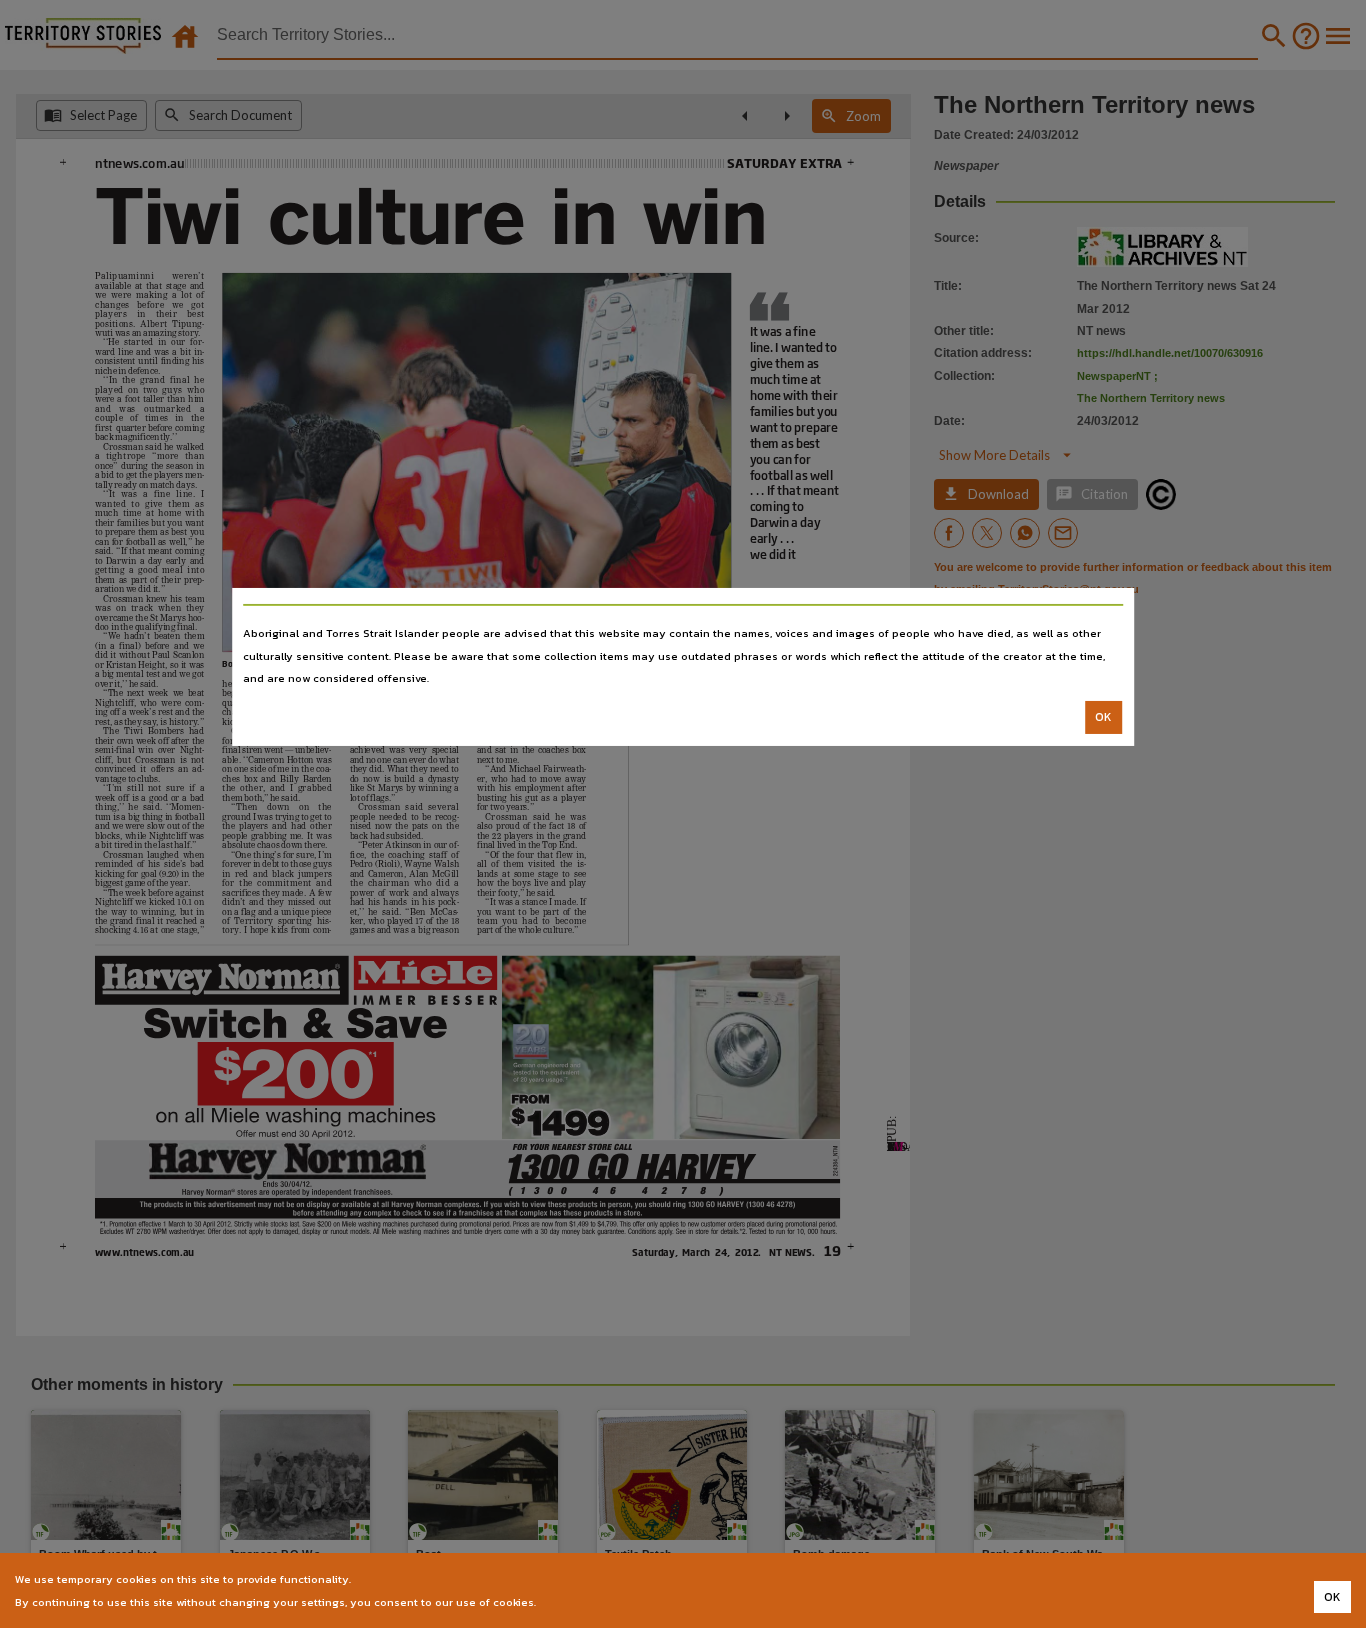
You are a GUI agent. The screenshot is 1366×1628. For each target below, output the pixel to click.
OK (1103, 717)
